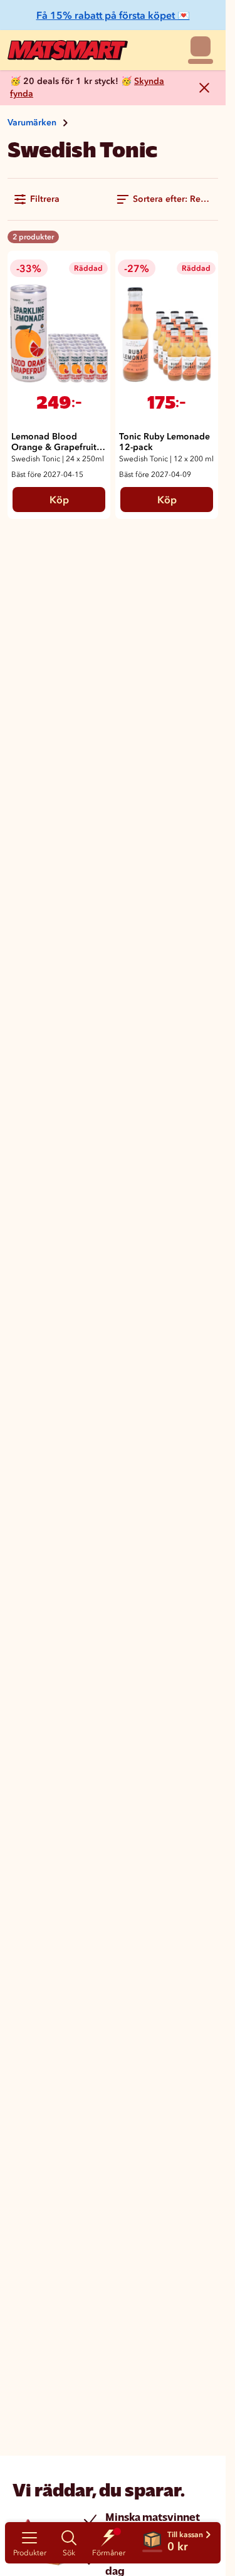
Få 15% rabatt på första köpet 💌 (113, 15)
